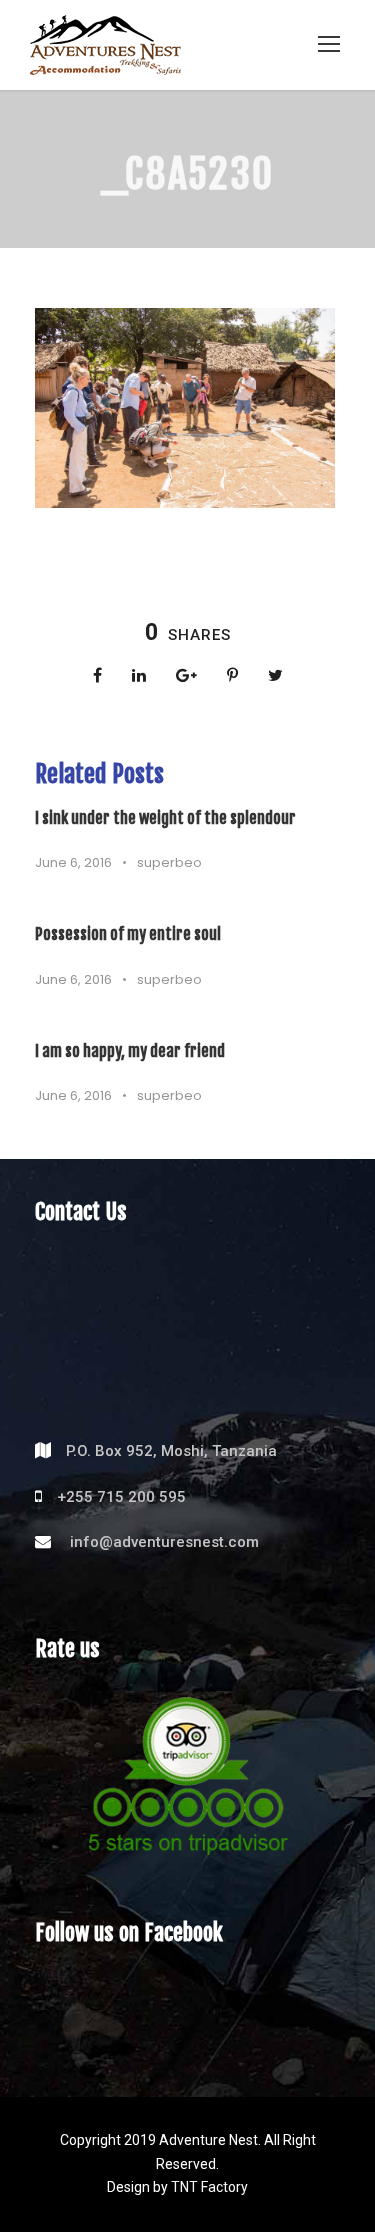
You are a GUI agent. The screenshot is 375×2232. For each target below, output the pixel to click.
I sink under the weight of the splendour (165, 818)
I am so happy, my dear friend (130, 1051)
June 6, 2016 (73, 862)
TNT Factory (209, 2187)
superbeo (169, 862)
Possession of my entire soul (128, 934)
